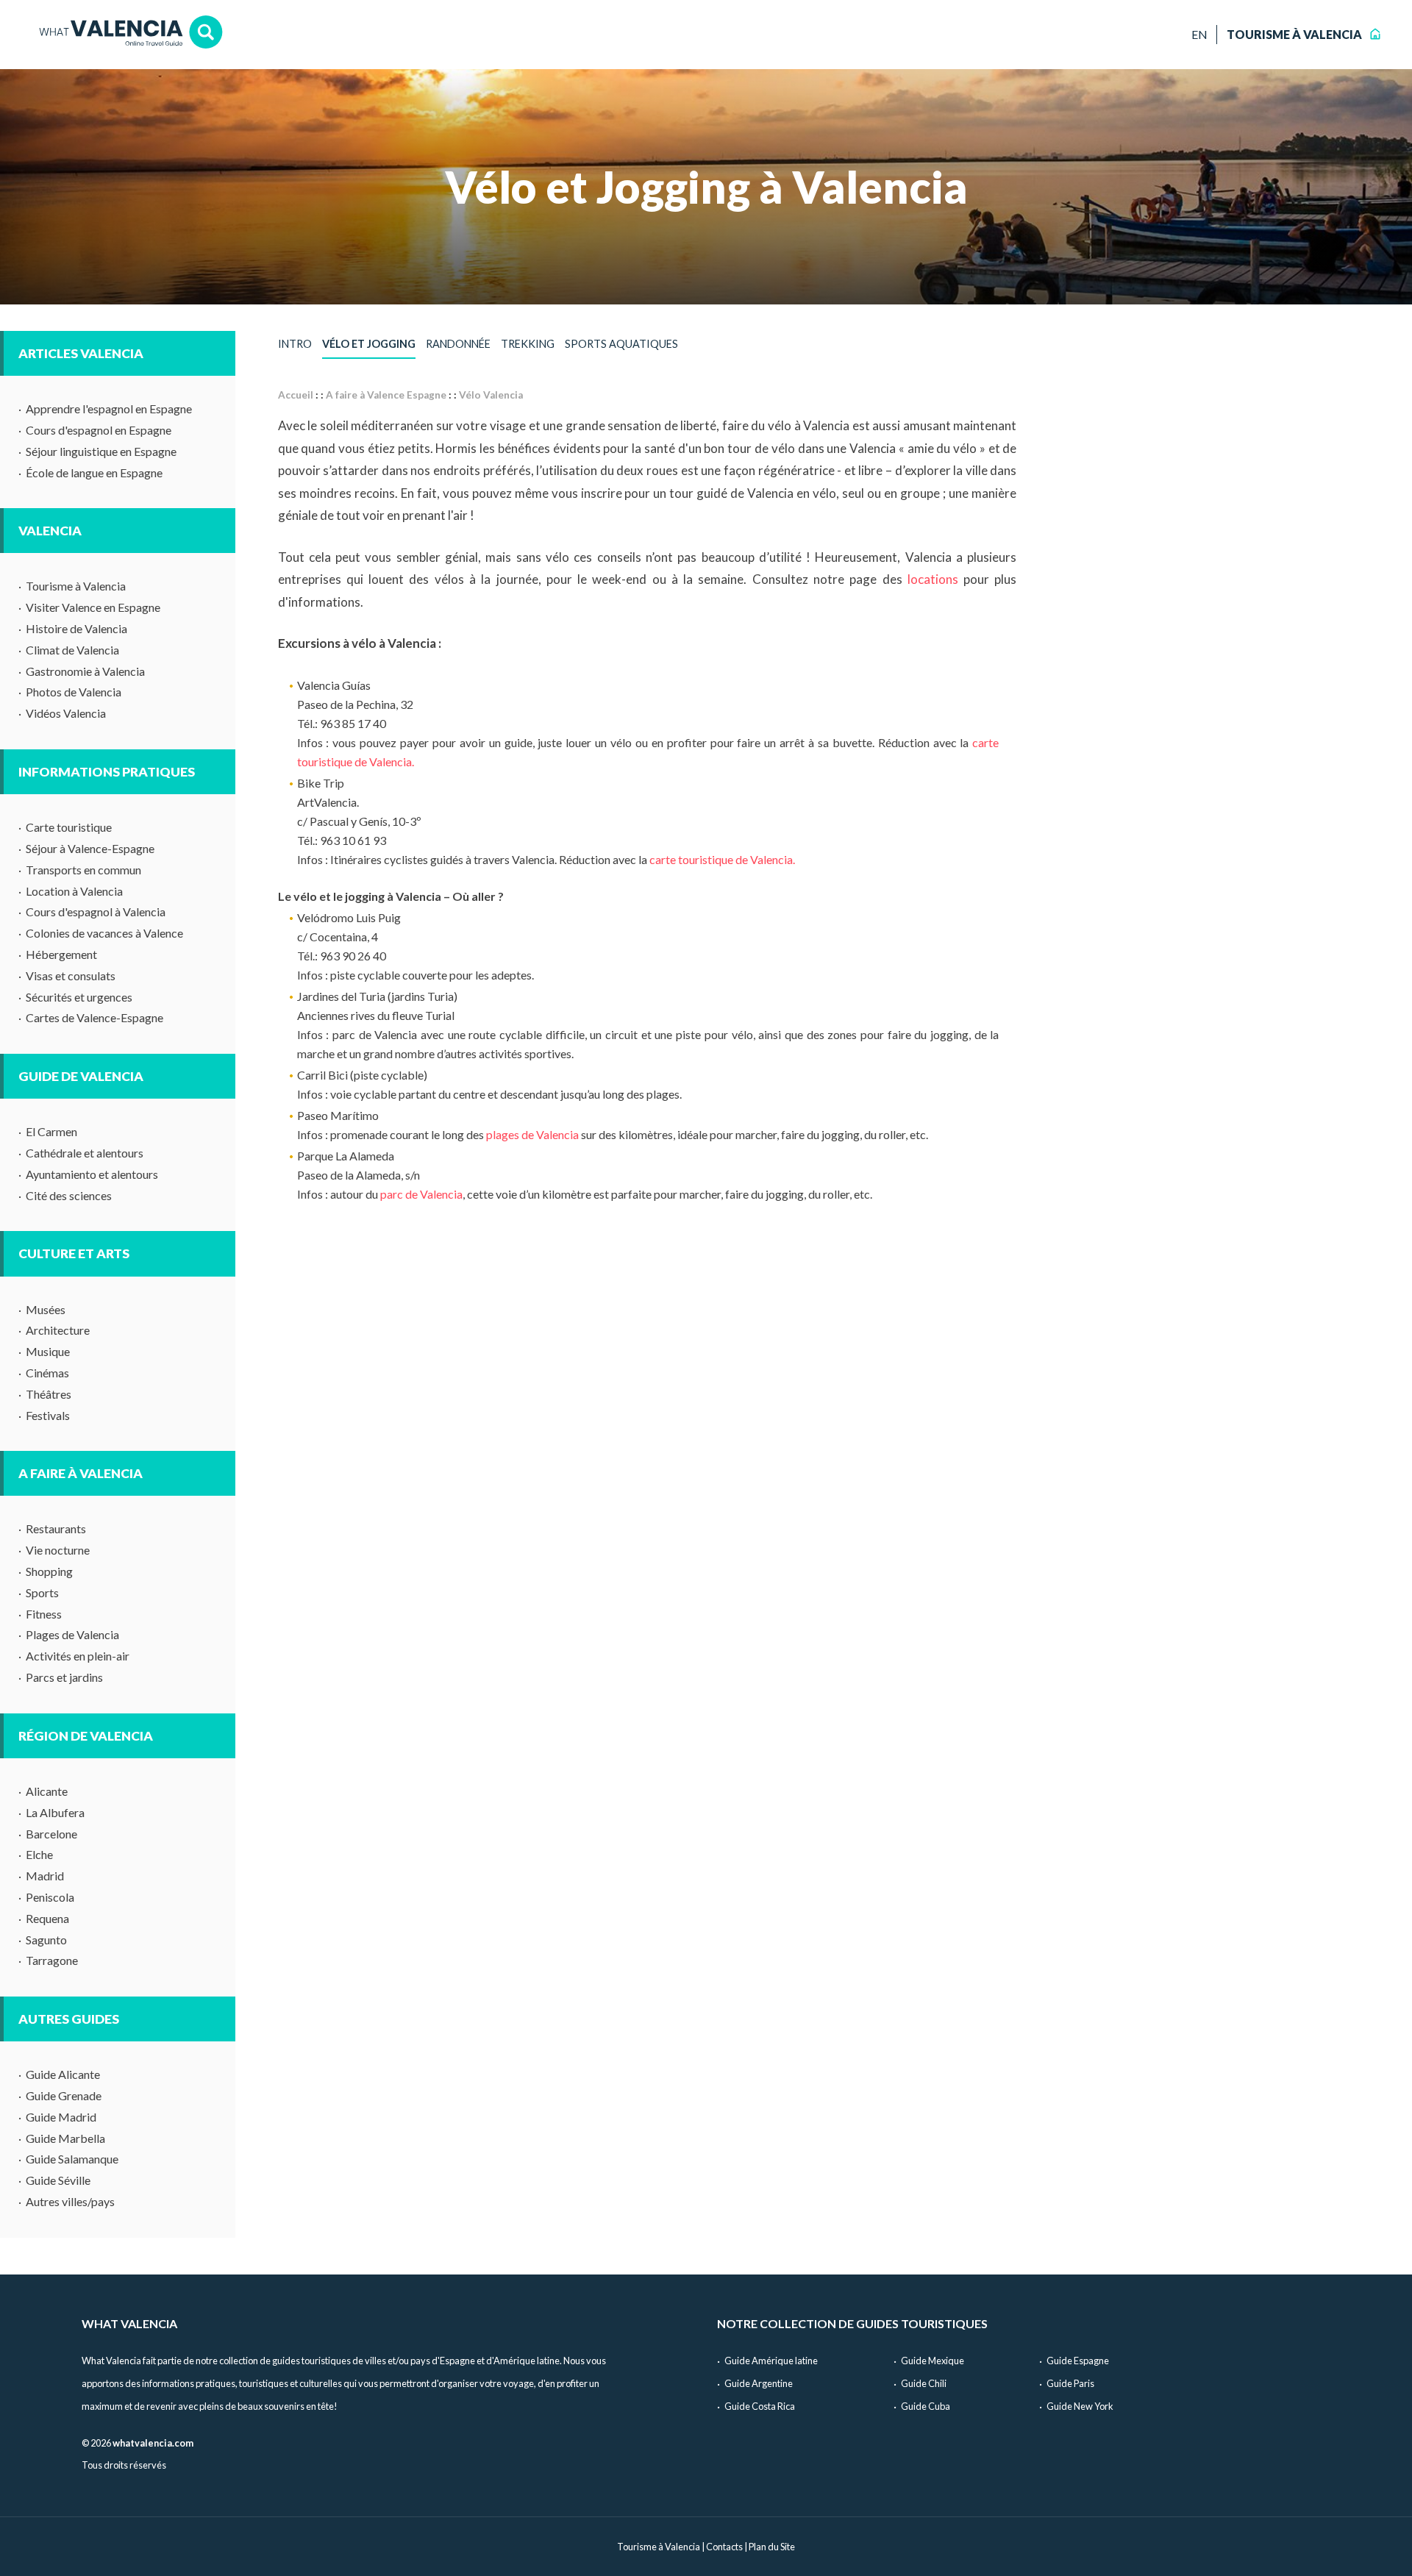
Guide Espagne (1078, 2361)
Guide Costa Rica (760, 2406)
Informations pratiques (107, 772)
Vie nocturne (58, 1550)
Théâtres (49, 1394)
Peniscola (50, 1897)
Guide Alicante (63, 2074)
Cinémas (47, 1373)
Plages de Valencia (72, 1634)
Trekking (528, 344)
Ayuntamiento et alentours (92, 1174)
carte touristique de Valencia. (722, 859)
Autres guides (69, 2019)
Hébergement (61, 954)
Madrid (45, 1876)
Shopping (49, 1571)
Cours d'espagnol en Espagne (99, 430)
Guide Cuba (926, 2406)
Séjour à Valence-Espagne (90, 848)
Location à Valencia (74, 891)
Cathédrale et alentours (85, 1153)
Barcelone (51, 1834)
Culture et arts (74, 1253)
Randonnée (458, 344)
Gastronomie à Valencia (85, 671)
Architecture (58, 1330)
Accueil (296, 395)
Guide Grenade (64, 2095)
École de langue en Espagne (94, 472)
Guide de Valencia (81, 1076)
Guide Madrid (61, 2117)
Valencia (50, 531)
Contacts (724, 2547)
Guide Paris (1070, 2383)
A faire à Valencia (81, 1473)
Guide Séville (58, 2180)
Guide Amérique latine (771, 2361)
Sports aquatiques (621, 344)
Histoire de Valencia (76, 628)
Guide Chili (924, 2383)
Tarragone (52, 1960)
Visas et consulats (71, 975)
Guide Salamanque (72, 2159)
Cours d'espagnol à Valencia (96, 911)
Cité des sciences (69, 1195)
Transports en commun (83, 870)
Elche (39, 1854)
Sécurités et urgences (79, 997)
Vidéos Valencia (66, 713)
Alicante (47, 1791)
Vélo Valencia (491, 395)
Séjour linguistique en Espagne (101, 451)
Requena (47, 1918)
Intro (295, 344)
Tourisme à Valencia (76, 586)
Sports (42, 1592)
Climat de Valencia (72, 650)
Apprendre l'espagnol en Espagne (109, 408)
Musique (48, 1351)
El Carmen (51, 1131)
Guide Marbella (65, 2138)
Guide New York (1080, 2406)
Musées (46, 1309)
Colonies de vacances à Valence (104, 933)
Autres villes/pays (70, 2201)
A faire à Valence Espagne (386, 395)
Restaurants (56, 1528)
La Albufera (55, 1812)
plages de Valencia (532, 1134)
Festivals (48, 1415)
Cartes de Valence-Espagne (95, 1017)
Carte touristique (69, 827)
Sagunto (46, 1940)
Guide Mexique (933, 2361)
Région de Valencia (86, 1736)
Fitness (44, 1614)
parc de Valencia (421, 1194)
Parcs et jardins (64, 1677)
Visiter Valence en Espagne (93, 607)
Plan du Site (772, 2547)
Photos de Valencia (74, 692)
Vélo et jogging (369, 344)
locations (933, 579)
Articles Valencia (81, 353)
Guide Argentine (759, 2383)
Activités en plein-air (78, 1656)
